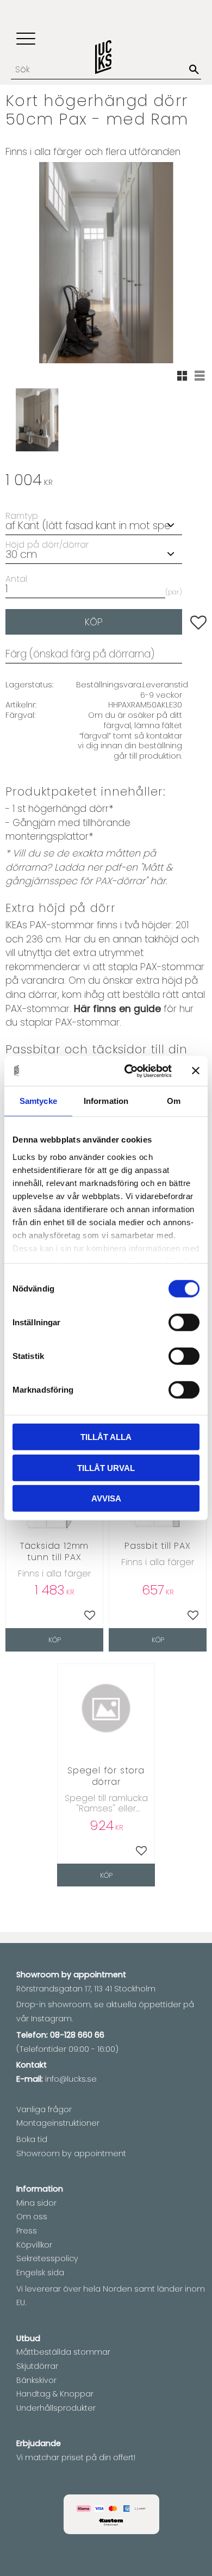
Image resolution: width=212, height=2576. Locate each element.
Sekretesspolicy (47, 2258)
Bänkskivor (36, 2380)
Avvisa (106, 1498)
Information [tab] (106, 1101)
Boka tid (32, 2139)
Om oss (32, 2217)
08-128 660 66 (77, 2035)
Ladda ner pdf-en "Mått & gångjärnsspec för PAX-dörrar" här (89, 874)
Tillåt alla (106, 1437)
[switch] (184, 1323)
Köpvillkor (34, 2245)
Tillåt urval (106, 1467)
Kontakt (32, 2065)
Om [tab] (174, 1101)
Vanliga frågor (44, 2109)
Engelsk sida (40, 2273)
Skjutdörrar (37, 2366)
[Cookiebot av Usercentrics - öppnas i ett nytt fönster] (129, 1071)
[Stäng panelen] (196, 1071)
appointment (100, 1975)
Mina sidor (36, 2203)
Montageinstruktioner (58, 2123)
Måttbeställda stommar (63, 2352)
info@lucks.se (71, 2079)
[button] (26, 39)
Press (27, 2231)
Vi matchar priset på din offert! (76, 2457)
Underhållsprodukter (56, 2408)
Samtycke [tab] (38, 1101)
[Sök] (194, 70)
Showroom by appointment (71, 2153)
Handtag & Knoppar (55, 2394)
